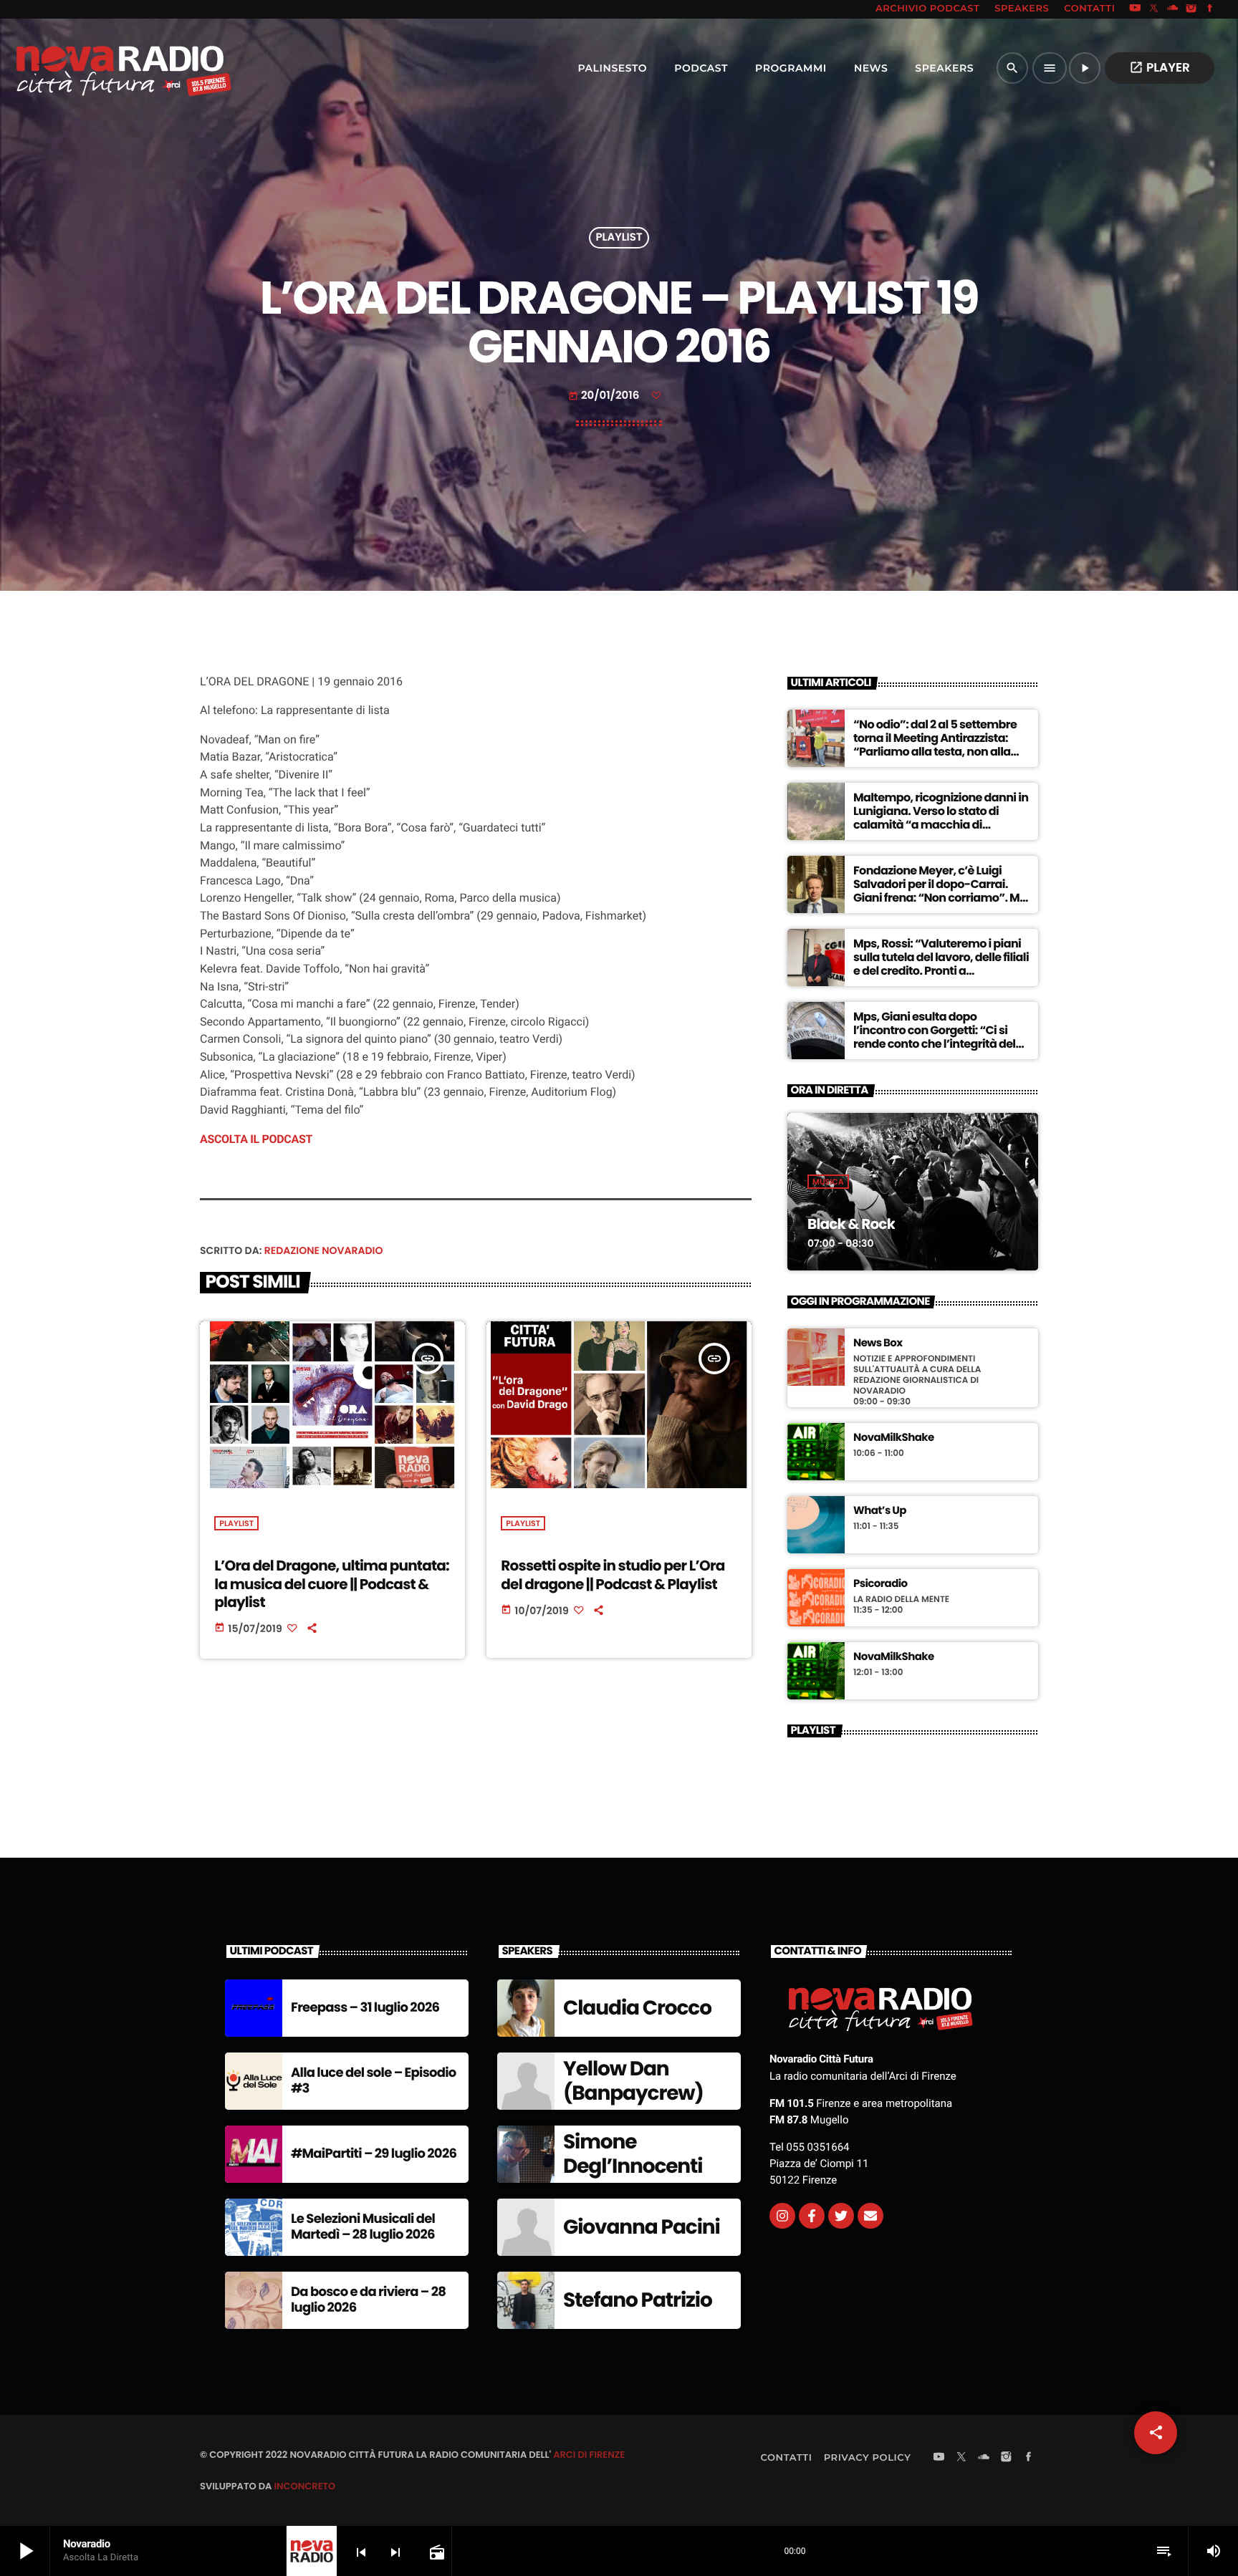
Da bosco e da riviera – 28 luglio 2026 (368, 2300)
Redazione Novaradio (324, 1250)
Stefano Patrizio (638, 2300)
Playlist (619, 238)
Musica (828, 1182)
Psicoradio (880, 1584)
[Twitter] (841, 2216)
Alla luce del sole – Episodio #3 (374, 2081)
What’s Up (880, 1511)
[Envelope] (870, 2216)
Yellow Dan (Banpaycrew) (633, 2081)
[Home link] (92, 68)
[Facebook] (1210, 9)
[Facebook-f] (812, 2216)
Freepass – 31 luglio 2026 (365, 2008)
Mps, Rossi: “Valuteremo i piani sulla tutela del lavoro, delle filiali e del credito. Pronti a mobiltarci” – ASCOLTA (941, 964)
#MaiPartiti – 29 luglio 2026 (374, 2154)
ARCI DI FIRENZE (589, 2455)
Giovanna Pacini (642, 2227)
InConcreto (304, 2486)
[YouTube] (1135, 9)
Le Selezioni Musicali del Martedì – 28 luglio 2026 (363, 2227)
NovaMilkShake (894, 1438)
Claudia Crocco (637, 2008)
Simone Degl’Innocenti (633, 2154)
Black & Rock (851, 1224)
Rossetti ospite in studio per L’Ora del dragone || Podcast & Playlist (613, 1574)
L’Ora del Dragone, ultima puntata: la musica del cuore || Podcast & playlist (332, 1583)
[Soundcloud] (1173, 9)
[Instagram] (1191, 9)
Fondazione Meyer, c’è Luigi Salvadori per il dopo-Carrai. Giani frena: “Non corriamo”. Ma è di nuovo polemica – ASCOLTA (940, 891)
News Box (878, 1344)
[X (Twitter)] (1154, 9)
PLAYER (1160, 67)
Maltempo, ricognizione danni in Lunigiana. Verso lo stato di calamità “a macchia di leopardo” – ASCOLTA (941, 818)
